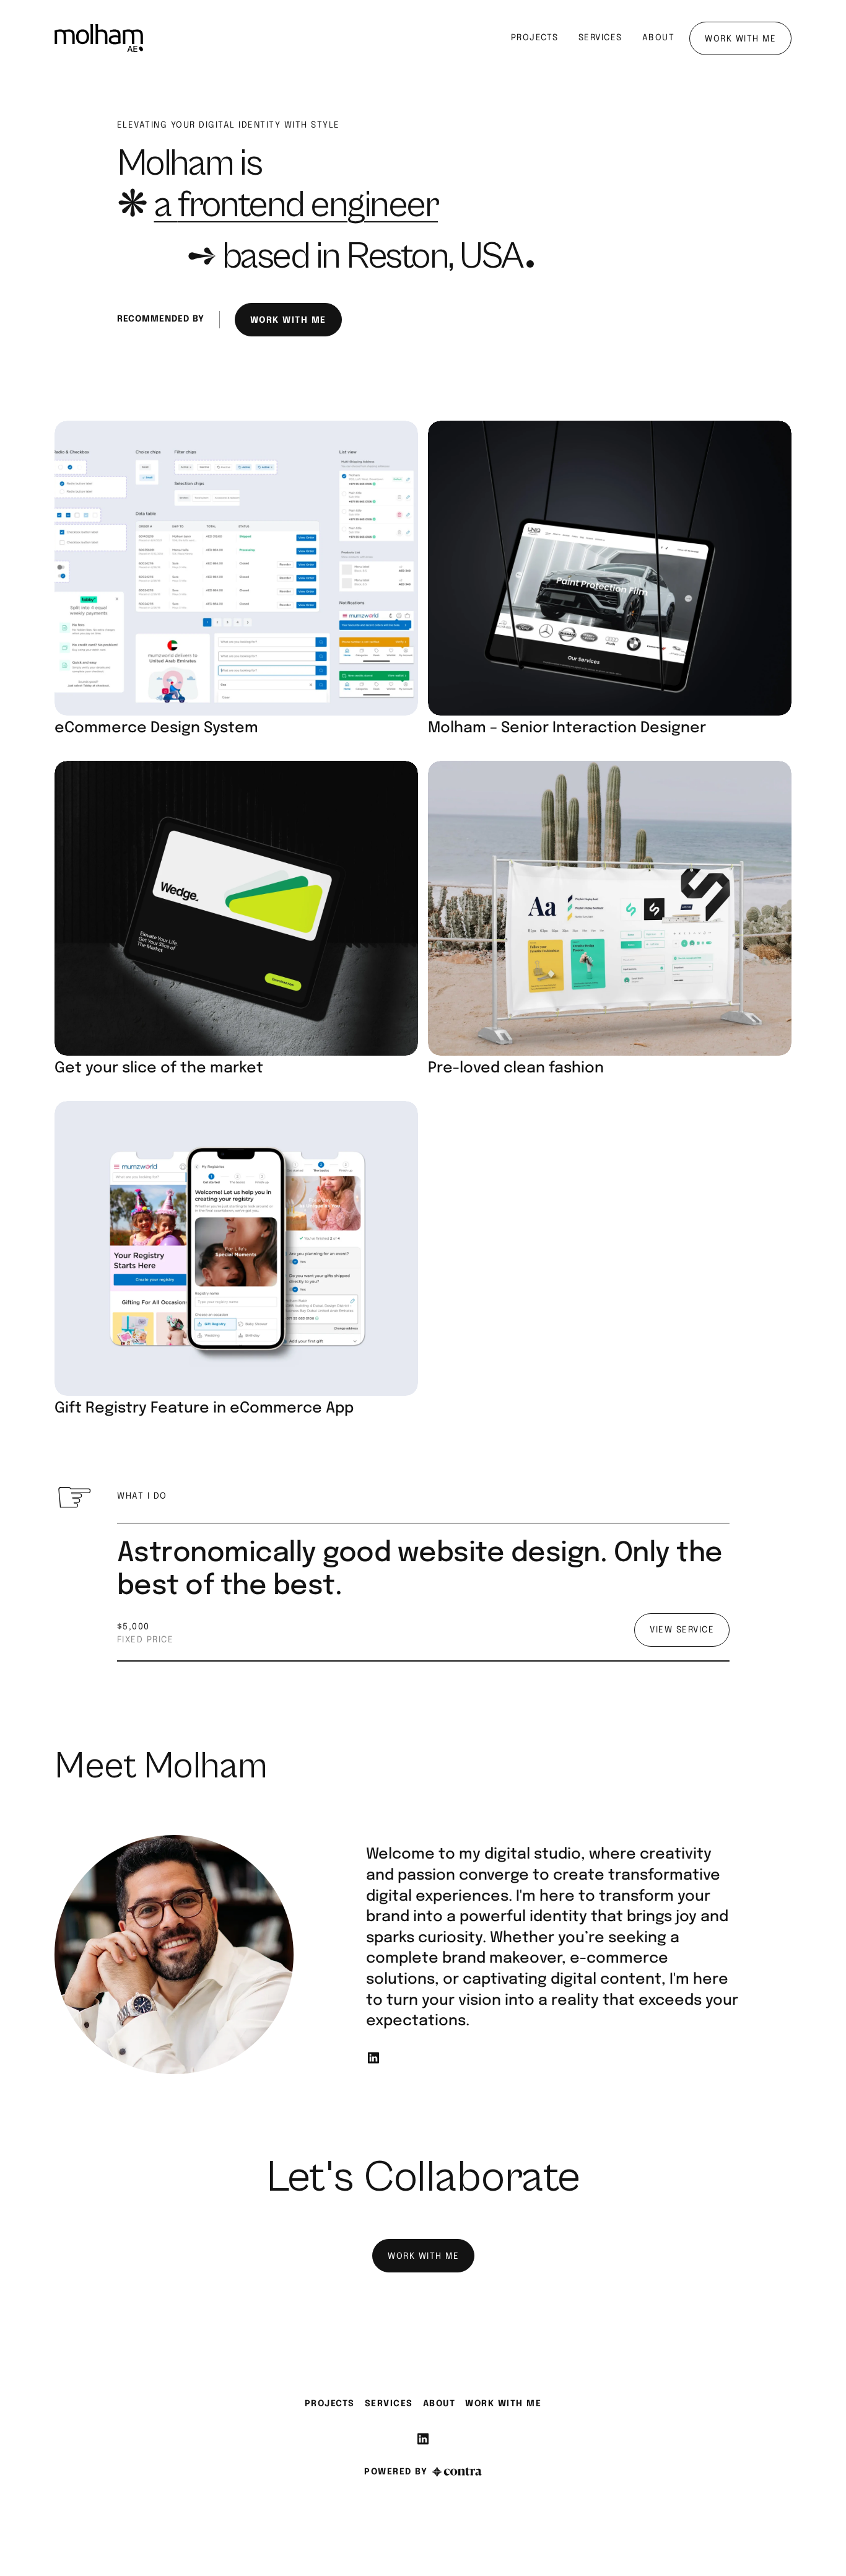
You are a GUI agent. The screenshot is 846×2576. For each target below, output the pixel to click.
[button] (236, 581)
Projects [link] (330, 2404)
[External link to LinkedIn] (373, 2064)
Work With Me (503, 2404)
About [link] (439, 2404)
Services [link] (389, 2404)
